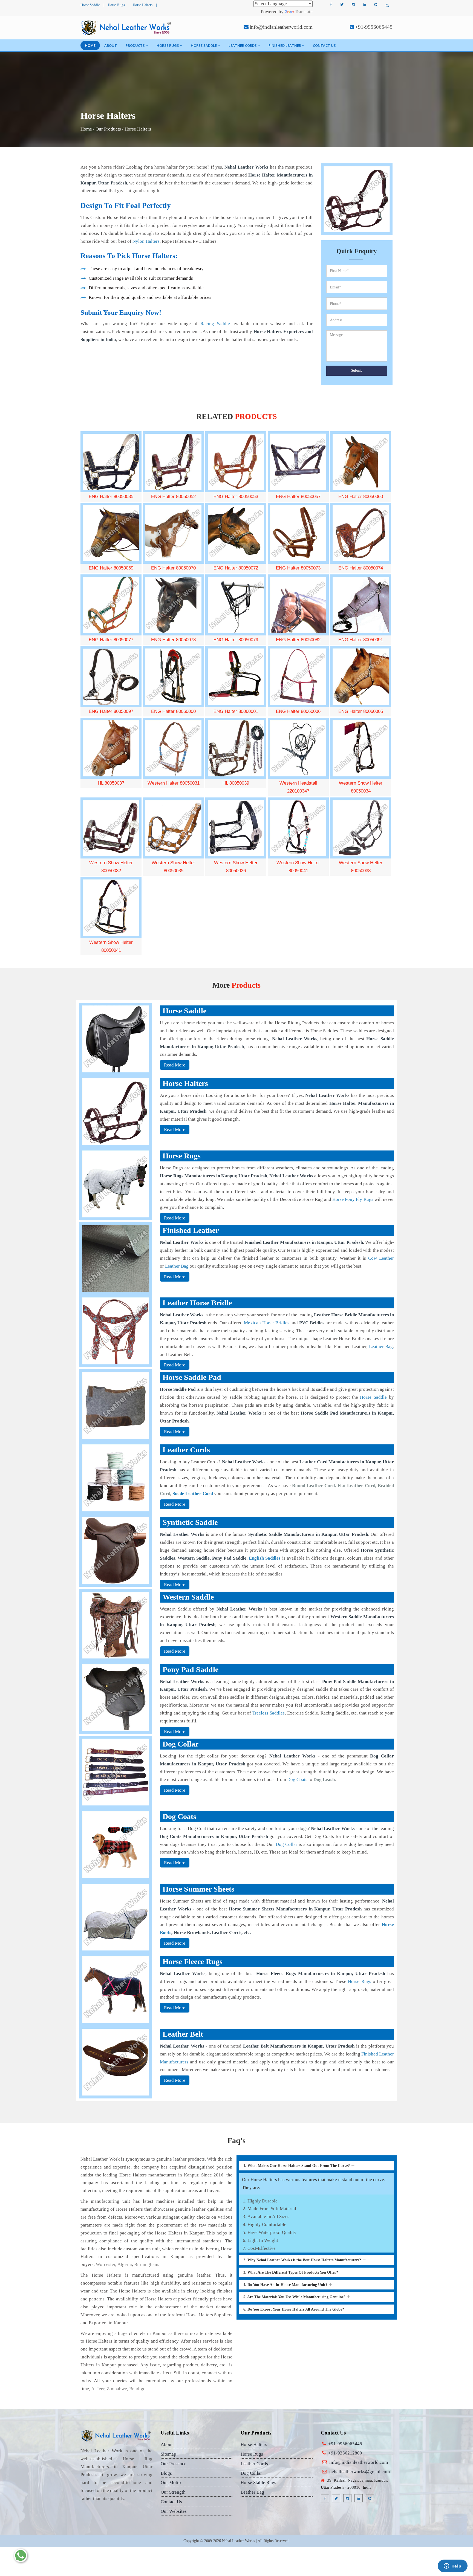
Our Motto (171, 2483)
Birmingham (146, 2264)
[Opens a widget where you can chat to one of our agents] (452, 2566)
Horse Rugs (116, 5)
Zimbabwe (117, 2389)
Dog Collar (251, 2473)
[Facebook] (331, 5)
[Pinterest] (376, 5)
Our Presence (174, 2464)
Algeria (125, 2264)
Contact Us (324, 45)
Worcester (106, 2264)
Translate (304, 12)
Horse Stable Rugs (258, 2483)
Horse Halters (143, 5)
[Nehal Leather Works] (127, 28)
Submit (357, 370)
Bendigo (137, 2389)
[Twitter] (342, 5)
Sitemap (168, 2454)
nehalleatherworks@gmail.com (360, 2472)
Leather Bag (252, 2492)
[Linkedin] (364, 5)
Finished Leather (285, 45)
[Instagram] (353, 5)
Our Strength (173, 2492)
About (111, 45)
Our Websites (174, 2511)
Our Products (108, 129)
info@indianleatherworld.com (281, 27)
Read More (175, 1065)
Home (90, 45)
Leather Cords (243, 45)
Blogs (166, 2473)
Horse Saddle (90, 5)
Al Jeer (98, 2389)
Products (135, 45)
